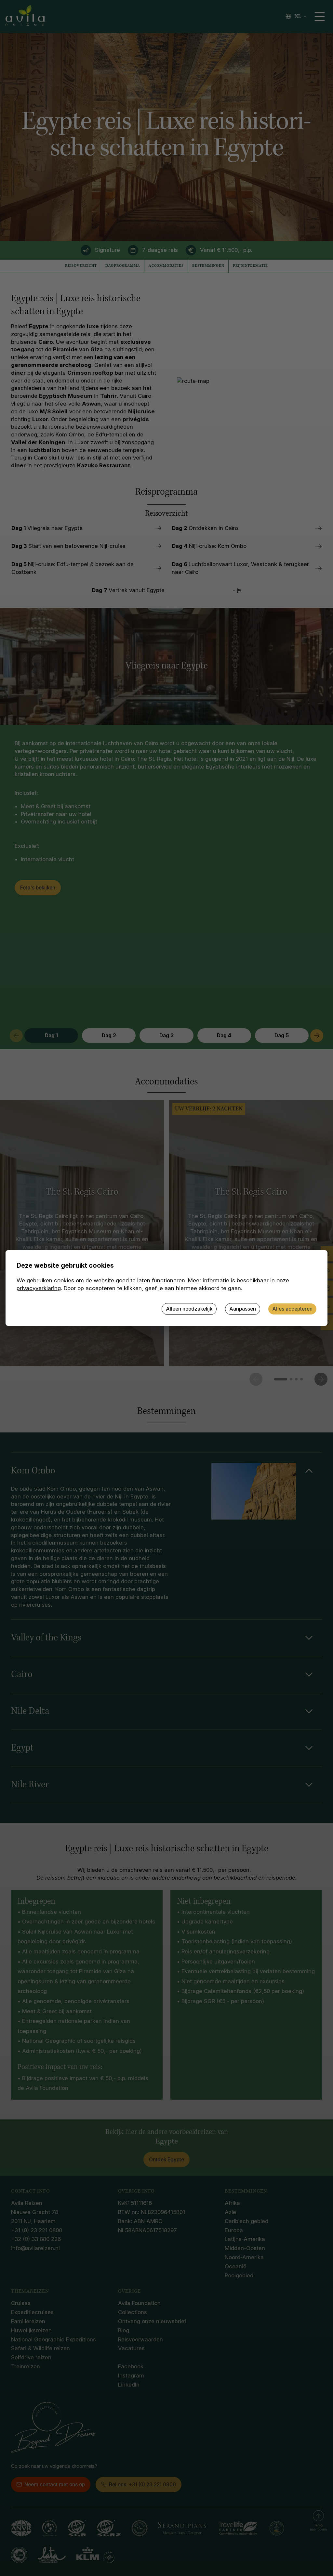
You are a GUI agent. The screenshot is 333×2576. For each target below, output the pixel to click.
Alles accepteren (292, 1309)
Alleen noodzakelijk (189, 1309)
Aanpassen (243, 1309)
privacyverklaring (39, 1288)
